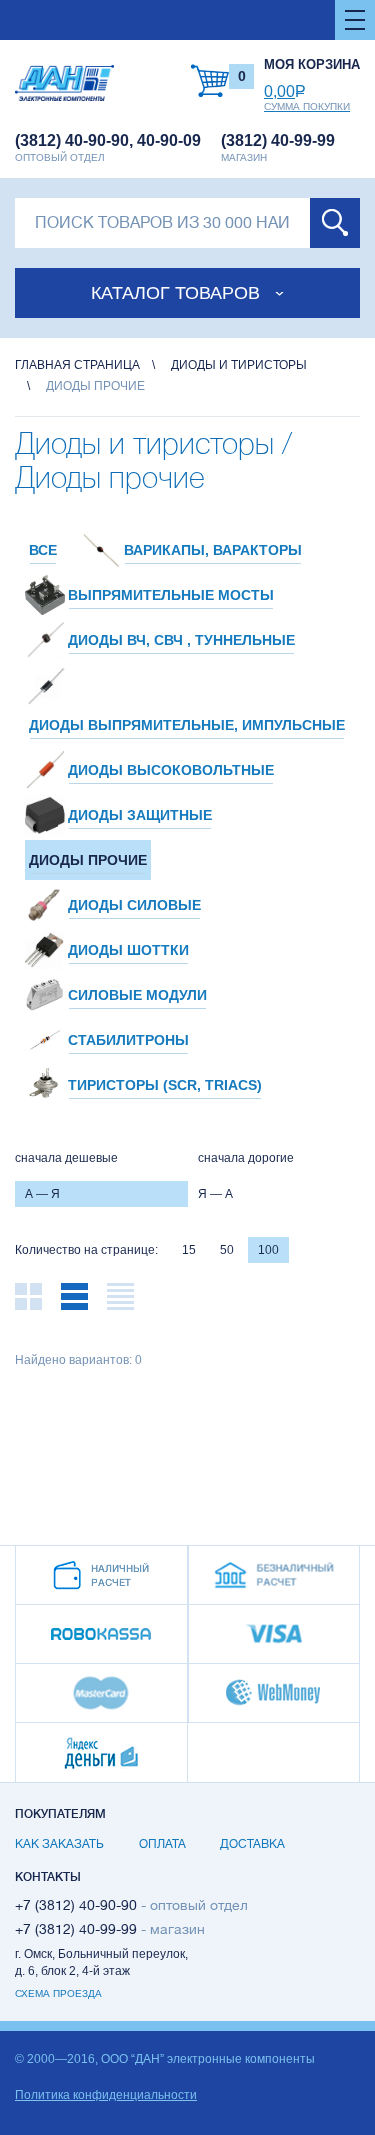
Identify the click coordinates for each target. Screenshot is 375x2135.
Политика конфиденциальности (106, 2095)
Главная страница (77, 365)
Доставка (252, 1844)
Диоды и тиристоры (239, 365)
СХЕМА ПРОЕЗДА (58, 1993)
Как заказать (59, 1844)
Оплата (162, 1844)
